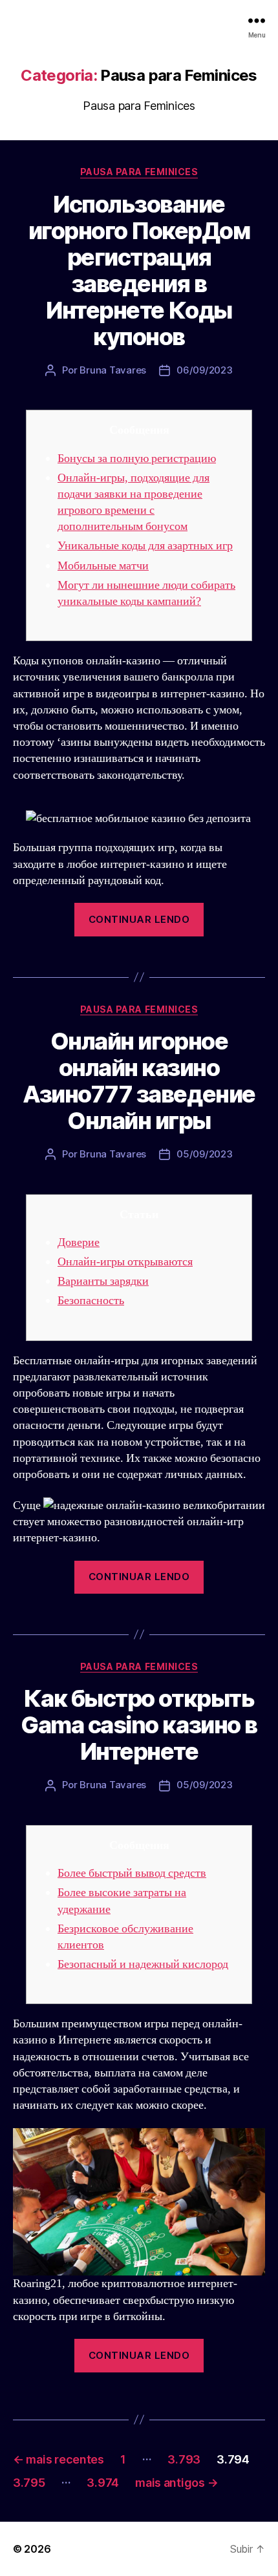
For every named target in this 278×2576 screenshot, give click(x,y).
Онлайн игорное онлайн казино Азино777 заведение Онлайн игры (139, 1081)
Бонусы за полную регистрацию (137, 459)
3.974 (103, 2483)
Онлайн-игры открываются (125, 1262)
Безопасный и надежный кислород (143, 1964)
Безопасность (91, 1301)
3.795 (29, 2483)
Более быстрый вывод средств (132, 1873)
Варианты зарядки (103, 1281)
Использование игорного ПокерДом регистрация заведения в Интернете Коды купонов (139, 270)
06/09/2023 (204, 370)
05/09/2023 (204, 1154)
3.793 (184, 2459)
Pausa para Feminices (139, 172)
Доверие (79, 1242)
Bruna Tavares (113, 370)
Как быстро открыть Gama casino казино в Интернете (139, 1725)
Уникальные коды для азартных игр (145, 546)
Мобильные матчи (103, 566)
